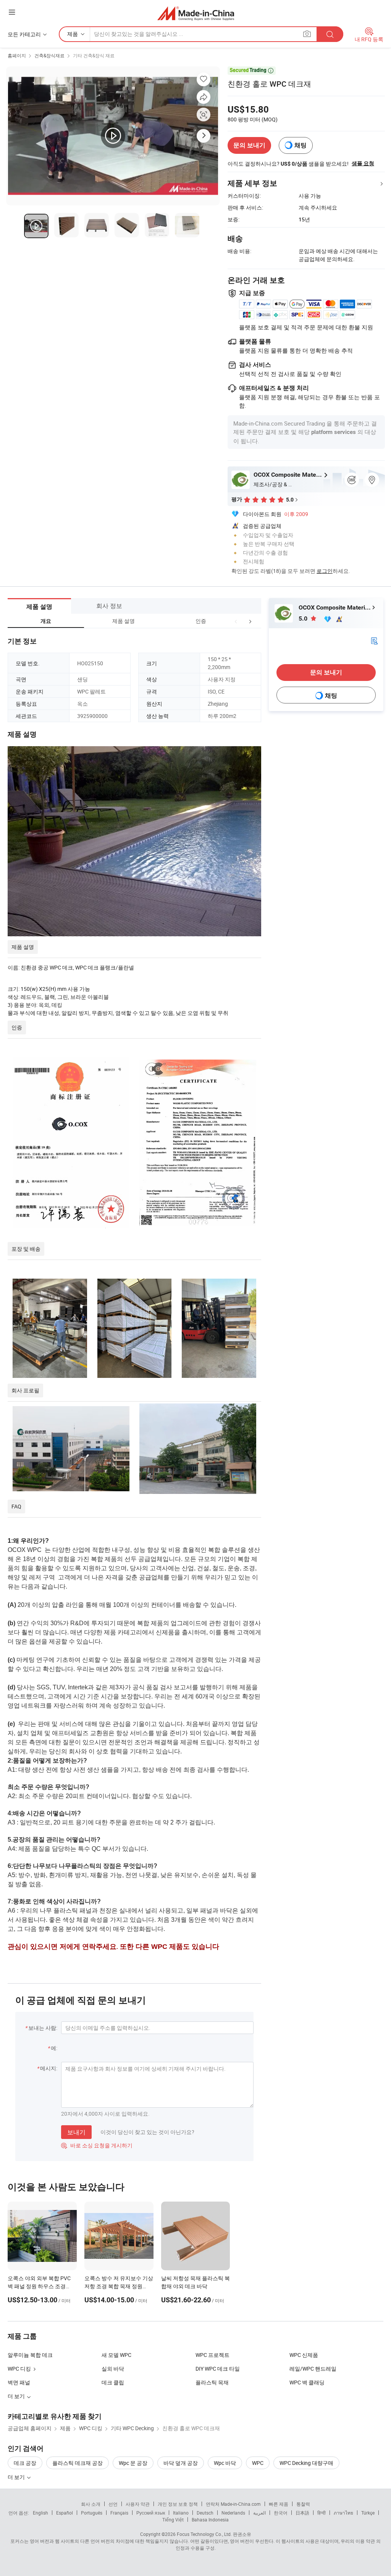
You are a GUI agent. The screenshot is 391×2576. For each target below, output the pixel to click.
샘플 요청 (363, 163)
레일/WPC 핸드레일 (313, 2369)
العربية (259, 2513)
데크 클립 (113, 2382)
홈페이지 (17, 55)
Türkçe (368, 2513)
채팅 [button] (301, 145)
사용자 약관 (138, 2504)
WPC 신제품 (304, 2355)
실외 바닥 (113, 2369)
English (40, 2513)
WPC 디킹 (19, 2369)
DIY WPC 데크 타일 (218, 2369)
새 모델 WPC (116, 2355)
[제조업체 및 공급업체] (196, 13)
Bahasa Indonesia (210, 2520)
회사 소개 (91, 2504)
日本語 (302, 2513)
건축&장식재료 (49, 55)
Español (65, 2513)
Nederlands (233, 2513)
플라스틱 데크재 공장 (78, 2463)
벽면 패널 (19, 2382)
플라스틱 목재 (212, 2382)
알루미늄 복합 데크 (30, 2355)
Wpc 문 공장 (133, 2463)
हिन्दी (322, 2513)
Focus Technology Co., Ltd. (204, 2534)
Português (92, 2513)
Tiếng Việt (173, 2520)
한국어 (281, 2513)
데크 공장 (25, 2463)
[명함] (374, 640)
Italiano (181, 2513)
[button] (236, 621)
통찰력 (303, 2504)
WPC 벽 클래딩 (307, 2382)
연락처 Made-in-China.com (233, 2504)
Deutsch (205, 2513)
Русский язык (151, 2513)
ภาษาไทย (343, 2513)
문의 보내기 (249, 145)
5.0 (304, 619)
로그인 (325, 571)
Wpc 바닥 (225, 2463)
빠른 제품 (279, 2504)
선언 (113, 2504)
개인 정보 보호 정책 (178, 2504)
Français (119, 2513)
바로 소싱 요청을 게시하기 (97, 2145)
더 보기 (17, 2477)
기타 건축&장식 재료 (94, 55)
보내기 (76, 2132)
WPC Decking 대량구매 (306, 2463)
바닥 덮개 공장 (181, 2463)
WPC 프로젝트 (212, 2355)
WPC (258, 2463)
